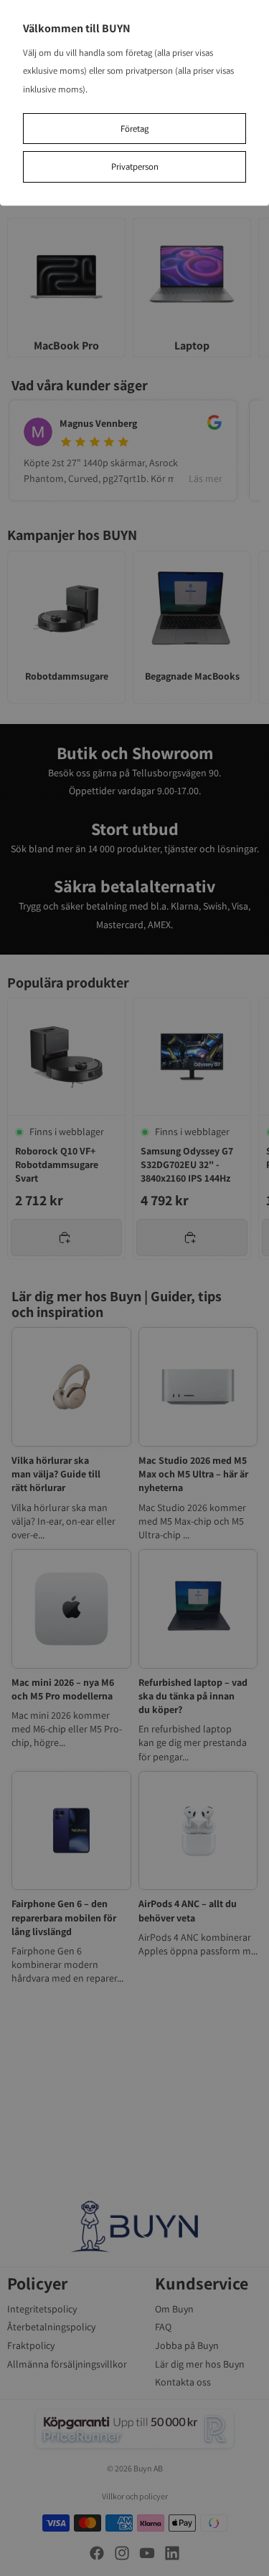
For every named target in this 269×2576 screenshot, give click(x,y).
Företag (134, 129)
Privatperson (135, 167)
